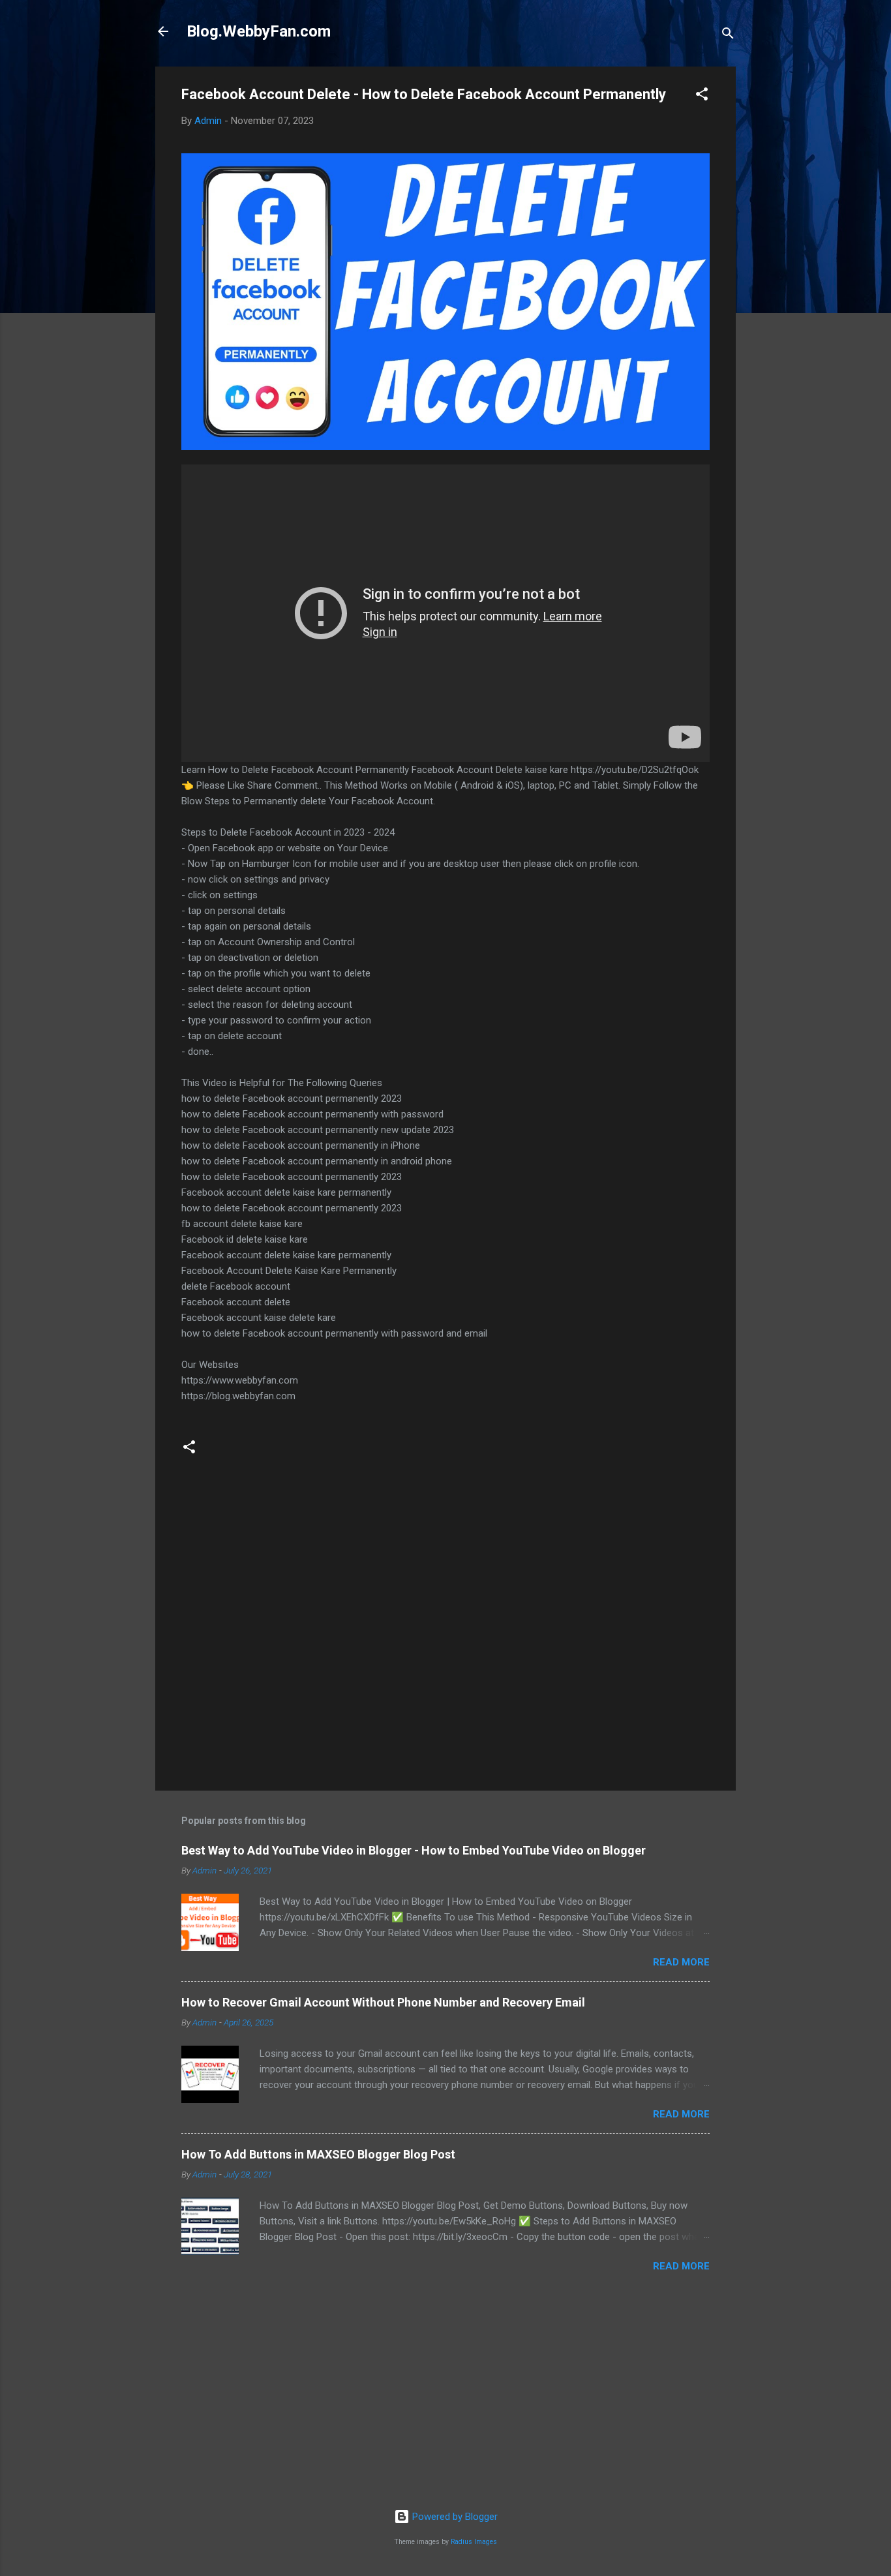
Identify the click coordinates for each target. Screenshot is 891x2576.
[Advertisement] (445, 2397)
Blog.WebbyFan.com (259, 31)
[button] (702, 96)
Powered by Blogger (454, 2517)
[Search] (728, 36)
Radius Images (474, 2542)
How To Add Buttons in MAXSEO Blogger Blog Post (318, 2154)
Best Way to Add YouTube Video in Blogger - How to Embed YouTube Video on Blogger (414, 1850)
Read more (681, 1962)
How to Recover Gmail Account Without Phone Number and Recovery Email (383, 2002)
